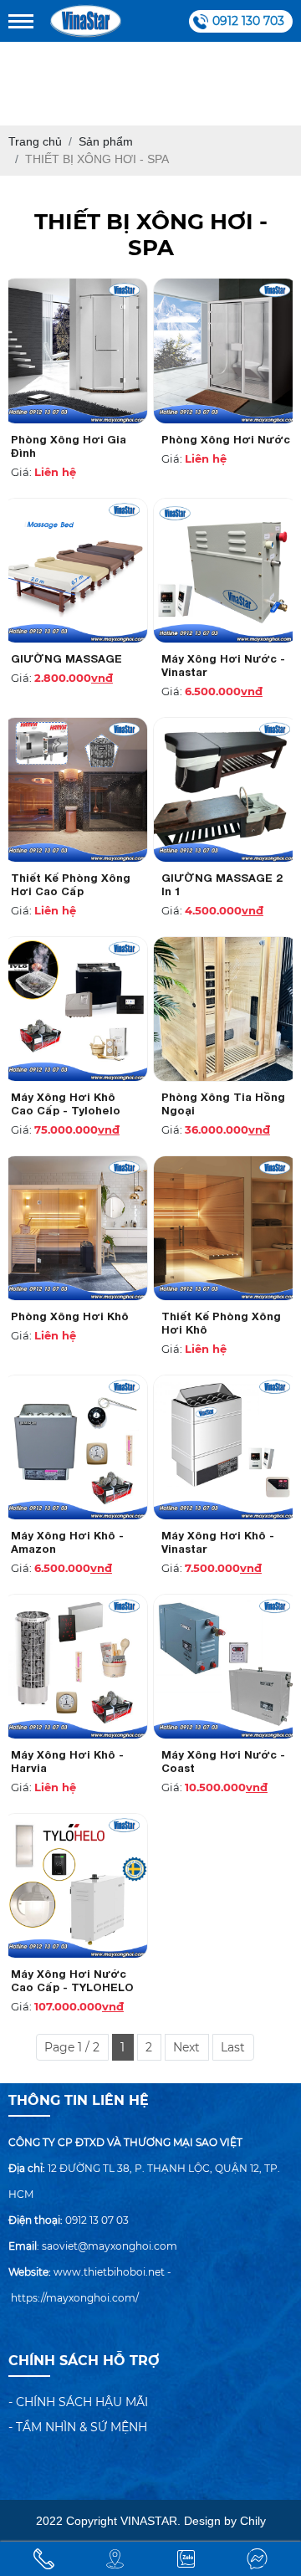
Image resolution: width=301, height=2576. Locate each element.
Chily (253, 2521)
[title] (44, 2559)
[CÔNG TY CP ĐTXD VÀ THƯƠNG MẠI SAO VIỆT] (86, 21)
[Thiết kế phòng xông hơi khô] (226, 1228)
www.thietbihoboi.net (109, 2272)
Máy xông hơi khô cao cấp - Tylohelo (66, 1104)
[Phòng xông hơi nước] (226, 351)
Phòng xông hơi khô (70, 1316)
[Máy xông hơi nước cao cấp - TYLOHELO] (75, 1886)
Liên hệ (55, 472)
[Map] (115, 2559)
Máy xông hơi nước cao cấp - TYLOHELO (72, 1980)
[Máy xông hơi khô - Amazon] (75, 1447)
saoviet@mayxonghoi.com (110, 2246)
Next (186, 2047)
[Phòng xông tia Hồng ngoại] (226, 1009)
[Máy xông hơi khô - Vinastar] (226, 1447)
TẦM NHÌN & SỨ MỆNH (82, 2427)
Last (233, 2047)
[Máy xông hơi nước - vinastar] (226, 571)
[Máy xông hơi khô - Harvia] (75, 1667)
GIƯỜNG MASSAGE (66, 658)
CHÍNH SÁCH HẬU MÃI (82, 2402)
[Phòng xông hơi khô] (75, 1228)
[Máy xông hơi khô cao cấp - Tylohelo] (75, 1009)
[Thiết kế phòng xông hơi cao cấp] (75, 790)
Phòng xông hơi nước (226, 439)
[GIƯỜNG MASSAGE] (75, 571)
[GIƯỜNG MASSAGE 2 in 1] (226, 790)
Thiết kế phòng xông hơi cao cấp (71, 884)
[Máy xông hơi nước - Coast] (226, 1667)
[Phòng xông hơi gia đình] (75, 351)
